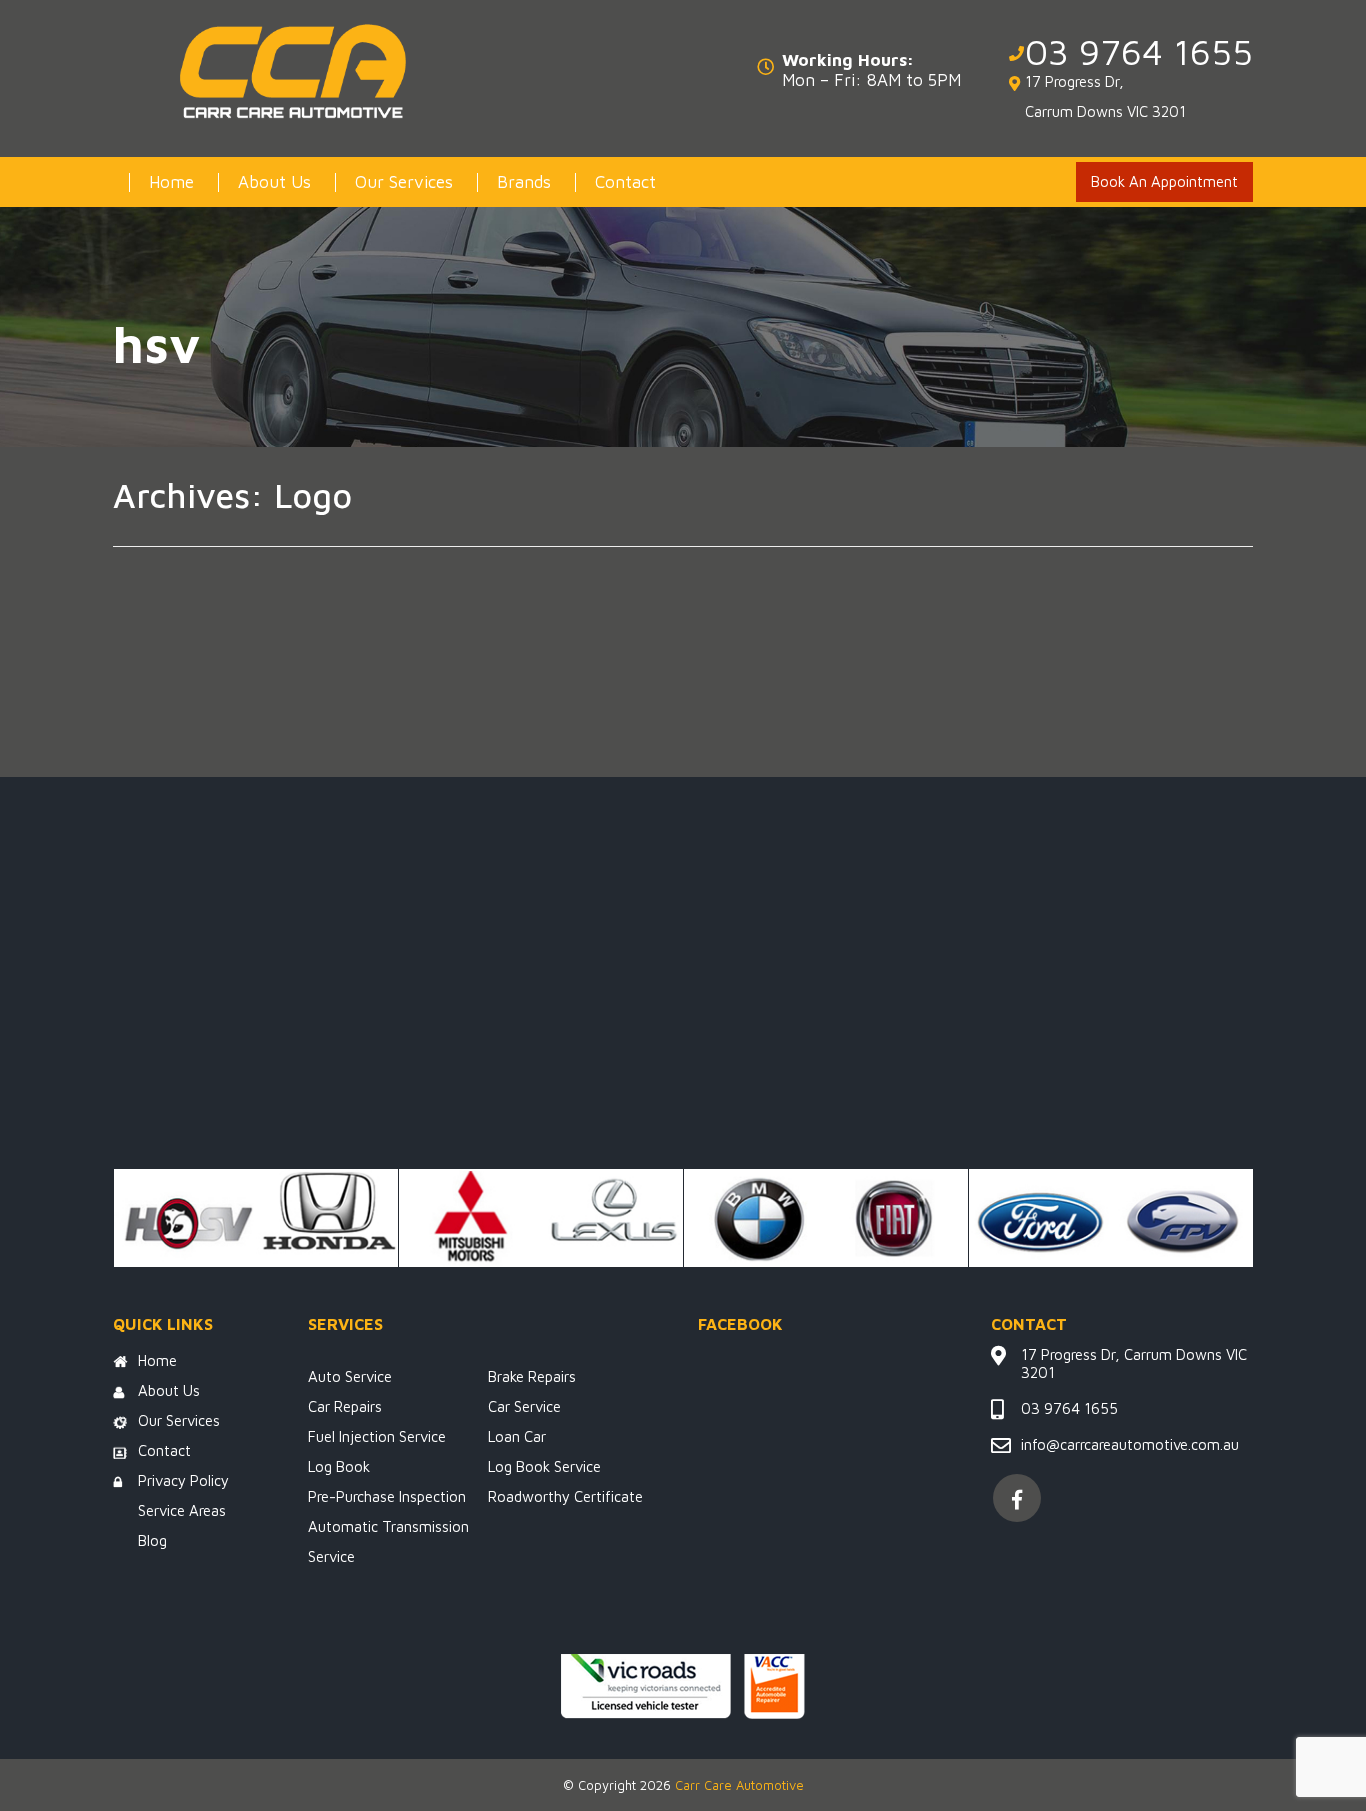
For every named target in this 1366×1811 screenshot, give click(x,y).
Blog (152, 1540)
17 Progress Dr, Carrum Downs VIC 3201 (1105, 96)
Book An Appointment (1164, 181)
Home (171, 182)
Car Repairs (345, 1406)
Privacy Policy (183, 1480)
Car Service (524, 1406)
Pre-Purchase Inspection (387, 1496)
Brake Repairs (532, 1376)
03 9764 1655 (1139, 52)
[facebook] (1017, 1498)
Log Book (339, 1466)
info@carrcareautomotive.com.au (1130, 1444)
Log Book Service (544, 1466)
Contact (625, 182)
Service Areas (182, 1510)
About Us (274, 182)
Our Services (404, 182)
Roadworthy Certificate (565, 1496)
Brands (524, 182)
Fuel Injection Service (377, 1436)
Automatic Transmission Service (388, 1541)
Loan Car (517, 1436)
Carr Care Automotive (739, 1785)
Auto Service (350, 1376)
